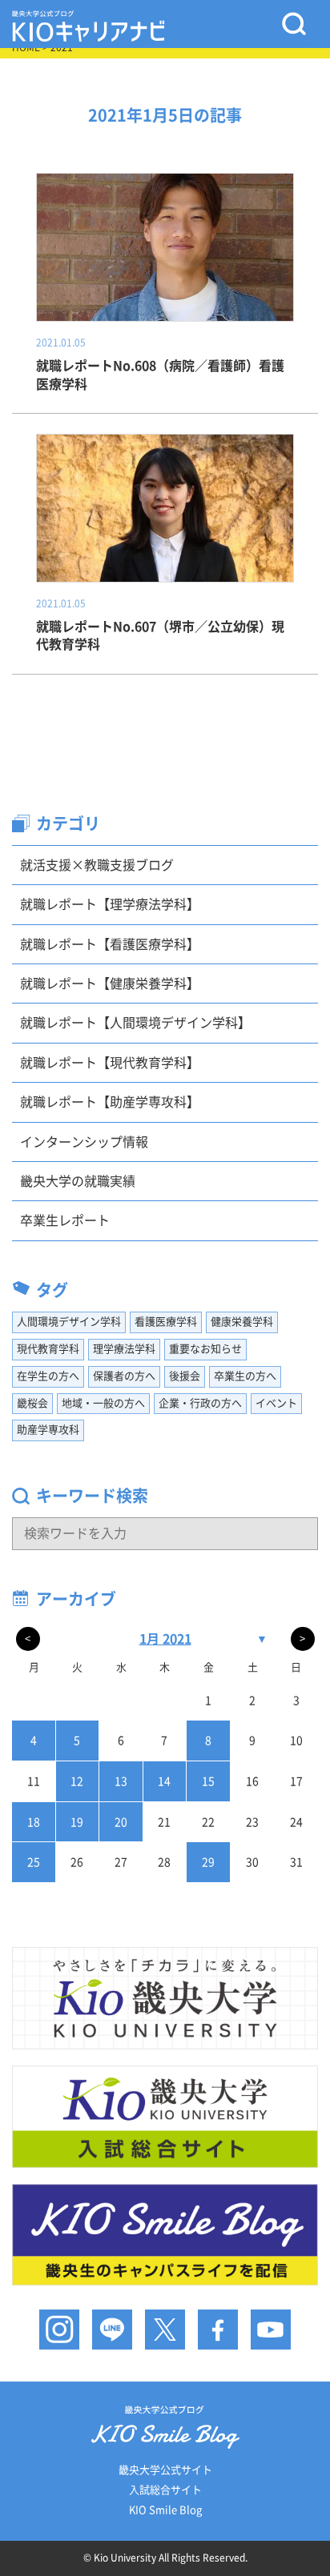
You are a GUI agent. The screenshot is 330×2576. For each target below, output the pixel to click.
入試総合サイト (165, 2490)
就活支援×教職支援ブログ (97, 865)
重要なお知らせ (205, 1349)
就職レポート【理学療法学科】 (110, 904)
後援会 (185, 1376)
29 (208, 1862)
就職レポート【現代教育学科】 (110, 1063)
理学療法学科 (124, 1349)
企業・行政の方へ (200, 1403)
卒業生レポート (65, 1220)
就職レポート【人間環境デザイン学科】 (135, 1023)
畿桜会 (32, 1403)
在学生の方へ (48, 1376)
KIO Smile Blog (165, 2510)
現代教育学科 (48, 1349)
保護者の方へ (124, 1376)
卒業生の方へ (245, 1376)
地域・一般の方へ (103, 1403)
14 (164, 1781)
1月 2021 (165, 1639)
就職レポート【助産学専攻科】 (110, 1102)
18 (34, 1822)
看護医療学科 (166, 1322)
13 (121, 1781)
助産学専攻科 (48, 1430)
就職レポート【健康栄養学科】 (110, 984)
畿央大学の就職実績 (78, 1181)
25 (34, 1862)
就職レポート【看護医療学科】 (110, 944)
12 (77, 1781)
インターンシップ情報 (84, 1142)
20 (121, 1822)
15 (208, 1781)
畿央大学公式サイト (165, 2470)
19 (77, 1822)
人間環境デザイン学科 (69, 1322)
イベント (276, 1403)
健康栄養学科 (242, 1322)
